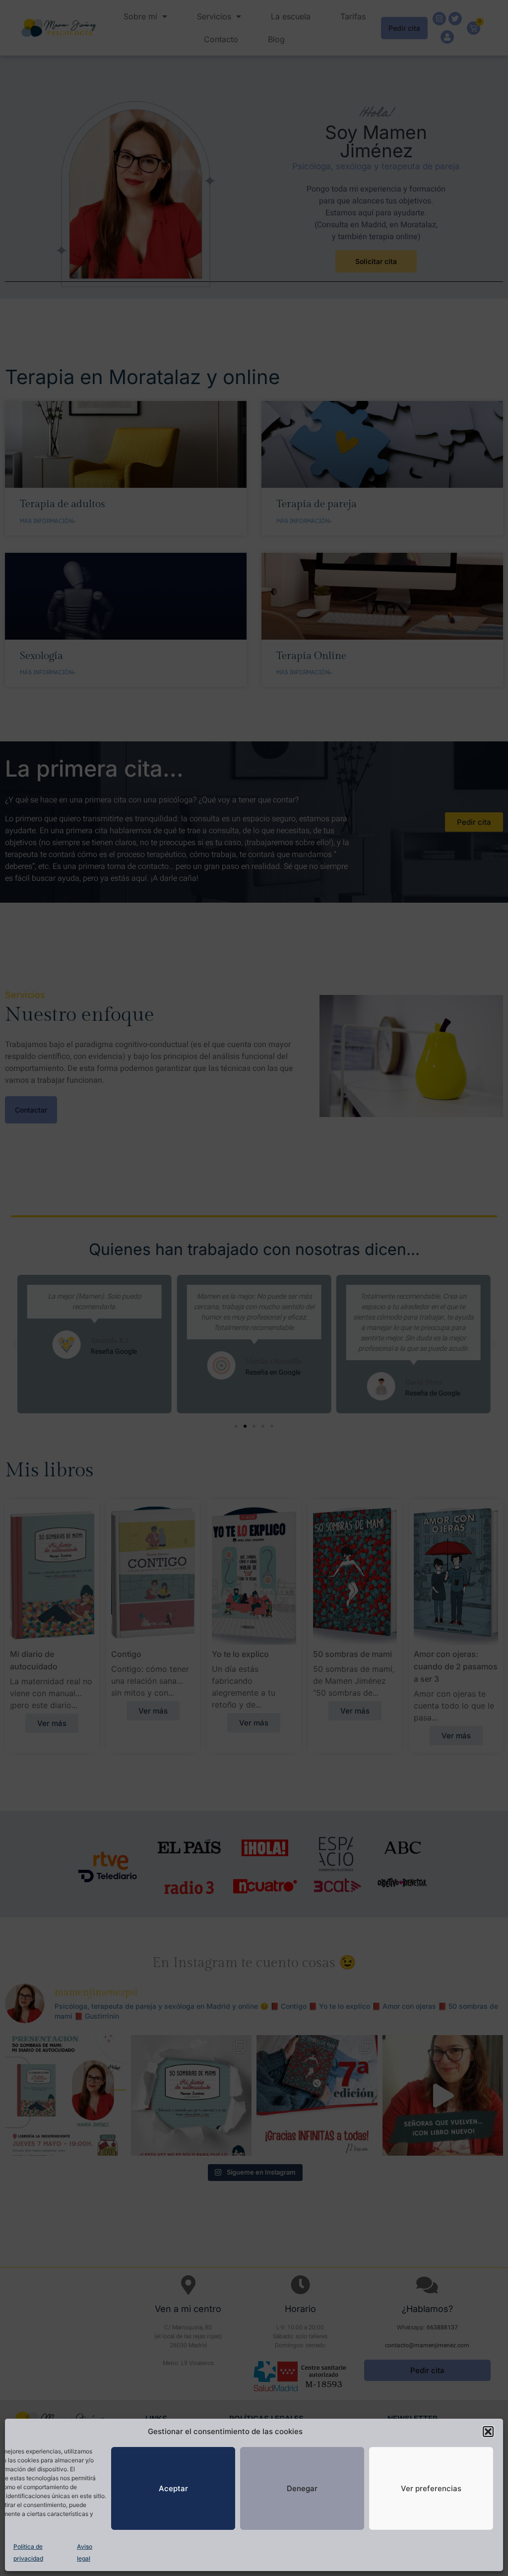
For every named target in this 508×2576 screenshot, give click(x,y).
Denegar (302, 2488)
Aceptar (173, 2488)
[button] (488, 2432)
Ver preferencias (431, 2488)
